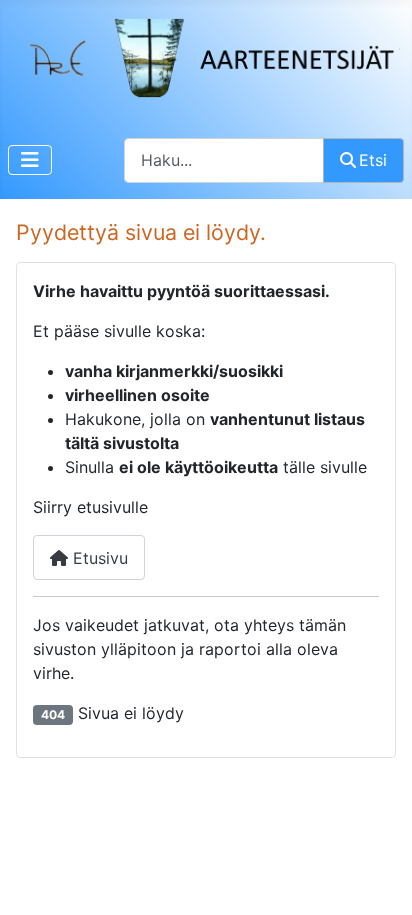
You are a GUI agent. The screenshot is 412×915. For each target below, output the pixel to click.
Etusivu (98, 558)
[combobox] (224, 160)
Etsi (373, 160)
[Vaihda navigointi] (30, 160)
